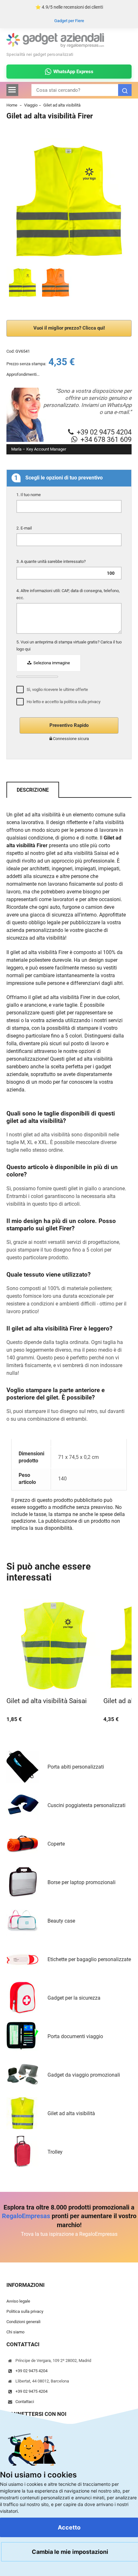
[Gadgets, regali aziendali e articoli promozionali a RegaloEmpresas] (55, 46)
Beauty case (61, 1921)
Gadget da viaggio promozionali (84, 2075)
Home (12, 105)
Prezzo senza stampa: (26, 364)
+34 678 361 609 (106, 439)
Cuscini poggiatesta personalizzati (86, 1805)
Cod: (10, 351)
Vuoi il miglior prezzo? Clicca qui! (69, 328)
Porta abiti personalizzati (76, 1767)
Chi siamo (15, 2332)
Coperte (56, 1844)
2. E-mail (25, 528)
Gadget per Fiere (69, 21)
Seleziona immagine (51, 663)
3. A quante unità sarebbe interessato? (52, 561)
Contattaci (25, 2402)
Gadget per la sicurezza (74, 1998)
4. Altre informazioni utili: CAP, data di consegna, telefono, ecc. (68, 594)
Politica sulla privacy (25, 2312)
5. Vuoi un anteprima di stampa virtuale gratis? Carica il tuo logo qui (69, 646)
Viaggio (31, 105)
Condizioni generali (23, 2322)
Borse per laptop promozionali (82, 1882)
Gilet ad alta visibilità (62, 105)
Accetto (69, 2527)
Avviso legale (18, 2301)
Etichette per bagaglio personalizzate (89, 1959)
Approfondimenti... (23, 374)
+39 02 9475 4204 (104, 432)
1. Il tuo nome (29, 495)
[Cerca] (125, 90)
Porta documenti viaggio (75, 2036)
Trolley (55, 2152)
